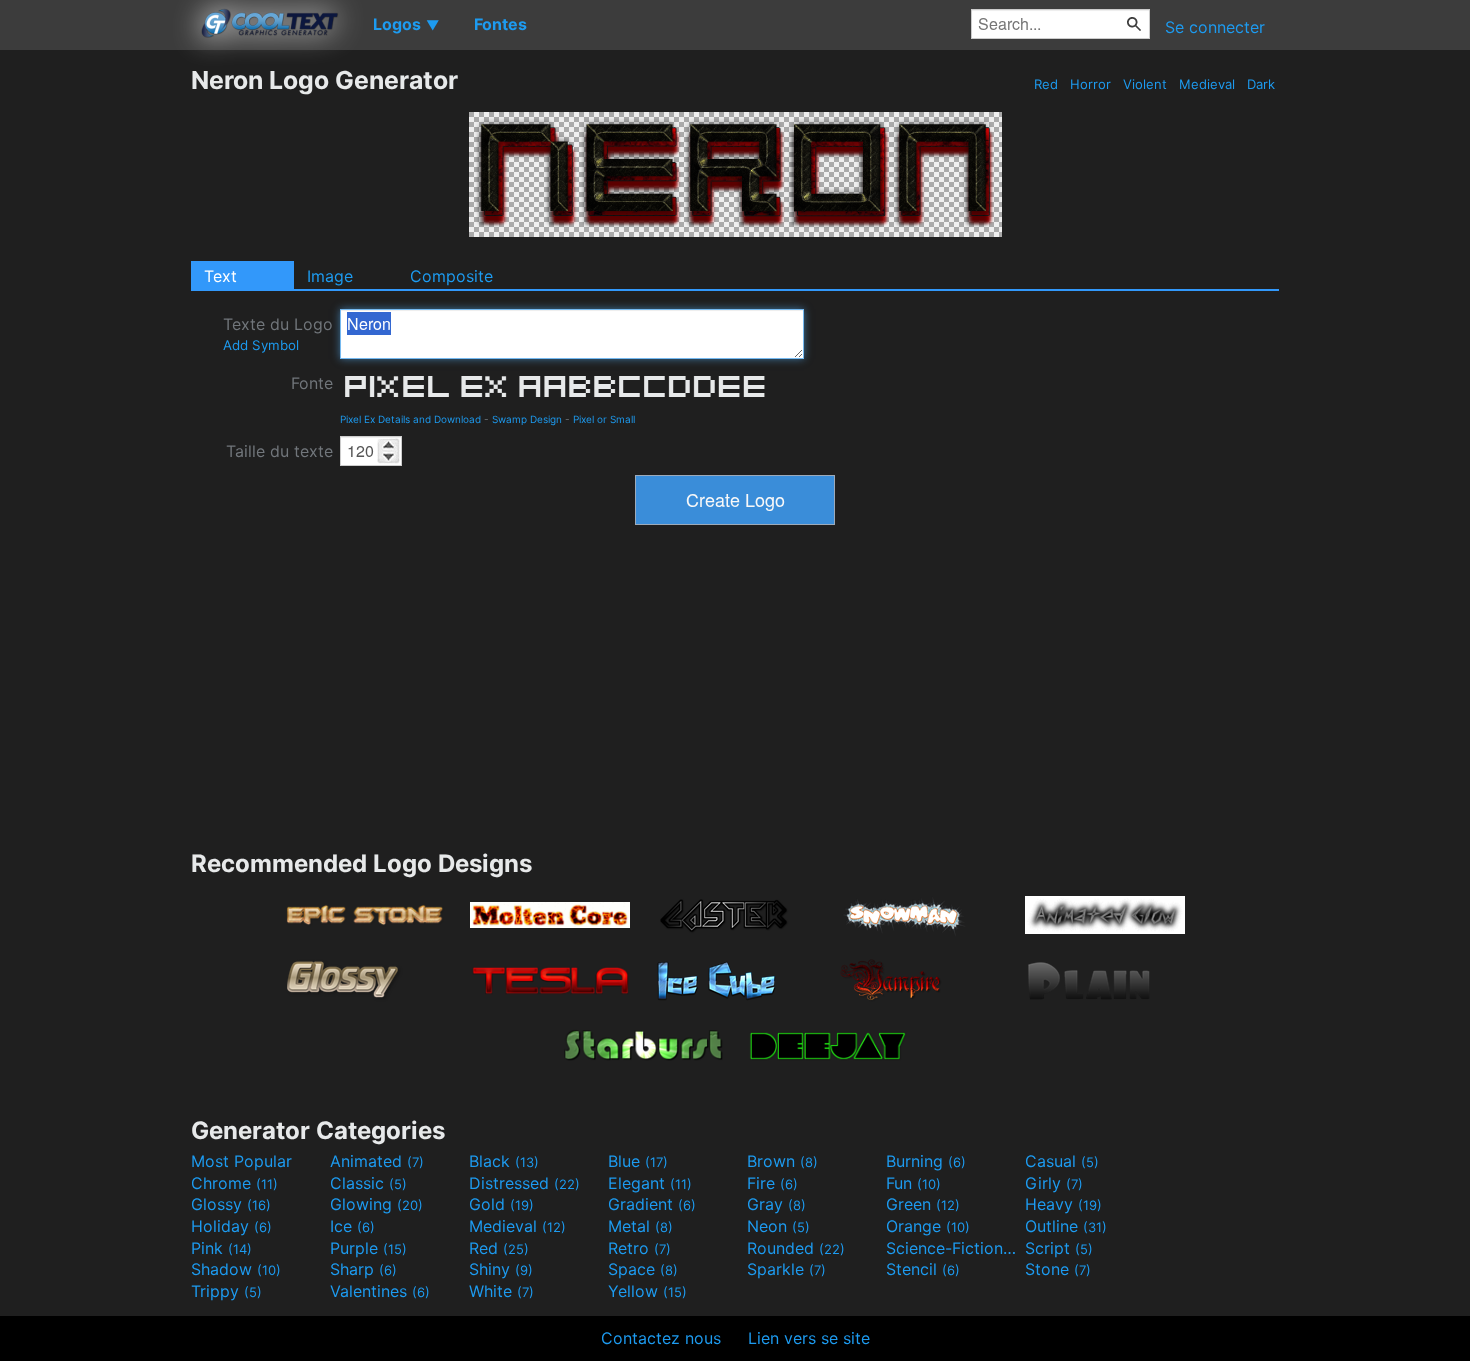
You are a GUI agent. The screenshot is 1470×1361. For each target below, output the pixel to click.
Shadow (236, 1269)
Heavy (1063, 1204)
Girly (1054, 1183)
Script (1059, 1248)
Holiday (231, 1226)
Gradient (652, 1204)
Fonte (312, 383)
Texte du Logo (278, 333)
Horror (1090, 84)
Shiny (501, 1269)
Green (923, 1204)
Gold (501, 1204)
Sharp (363, 1269)
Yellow (647, 1291)
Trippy (226, 1291)
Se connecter (1215, 27)
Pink (221, 1248)
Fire (772, 1183)
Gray (776, 1204)
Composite (451, 276)
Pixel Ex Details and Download (410, 419)
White (501, 1291)
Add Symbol (261, 345)
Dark (1261, 84)
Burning (926, 1161)
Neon (778, 1226)
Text (220, 276)
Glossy (231, 1204)
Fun (913, 1183)
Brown (782, 1161)
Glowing (376, 1204)
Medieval (1207, 84)
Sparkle (786, 1269)
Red (1046, 84)
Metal (640, 1226)
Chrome (234, 1183)
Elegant (650, 1183)
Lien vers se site (809, 1338)
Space (643, 1269)
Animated (377, 1161)
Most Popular (241, 1161)
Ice (352, 1226)
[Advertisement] (95, 365)
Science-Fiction (953, 1248)
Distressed (524, 1183)
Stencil (923, 1269)
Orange (928, 1226)
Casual (1062, 1161)
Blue (638, 1161)
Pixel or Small (604, 419)
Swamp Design (527, 419)
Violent (1145, 84)
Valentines (380, 1291)
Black (504, 1161)
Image (330, 276)
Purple (368, 1248)
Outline (1066, 1226)
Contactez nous (661, 1338)
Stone (1058, 1269)
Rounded (796, 1248)
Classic (368, 1183)
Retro (639, 1248)
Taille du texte (279, 451)
